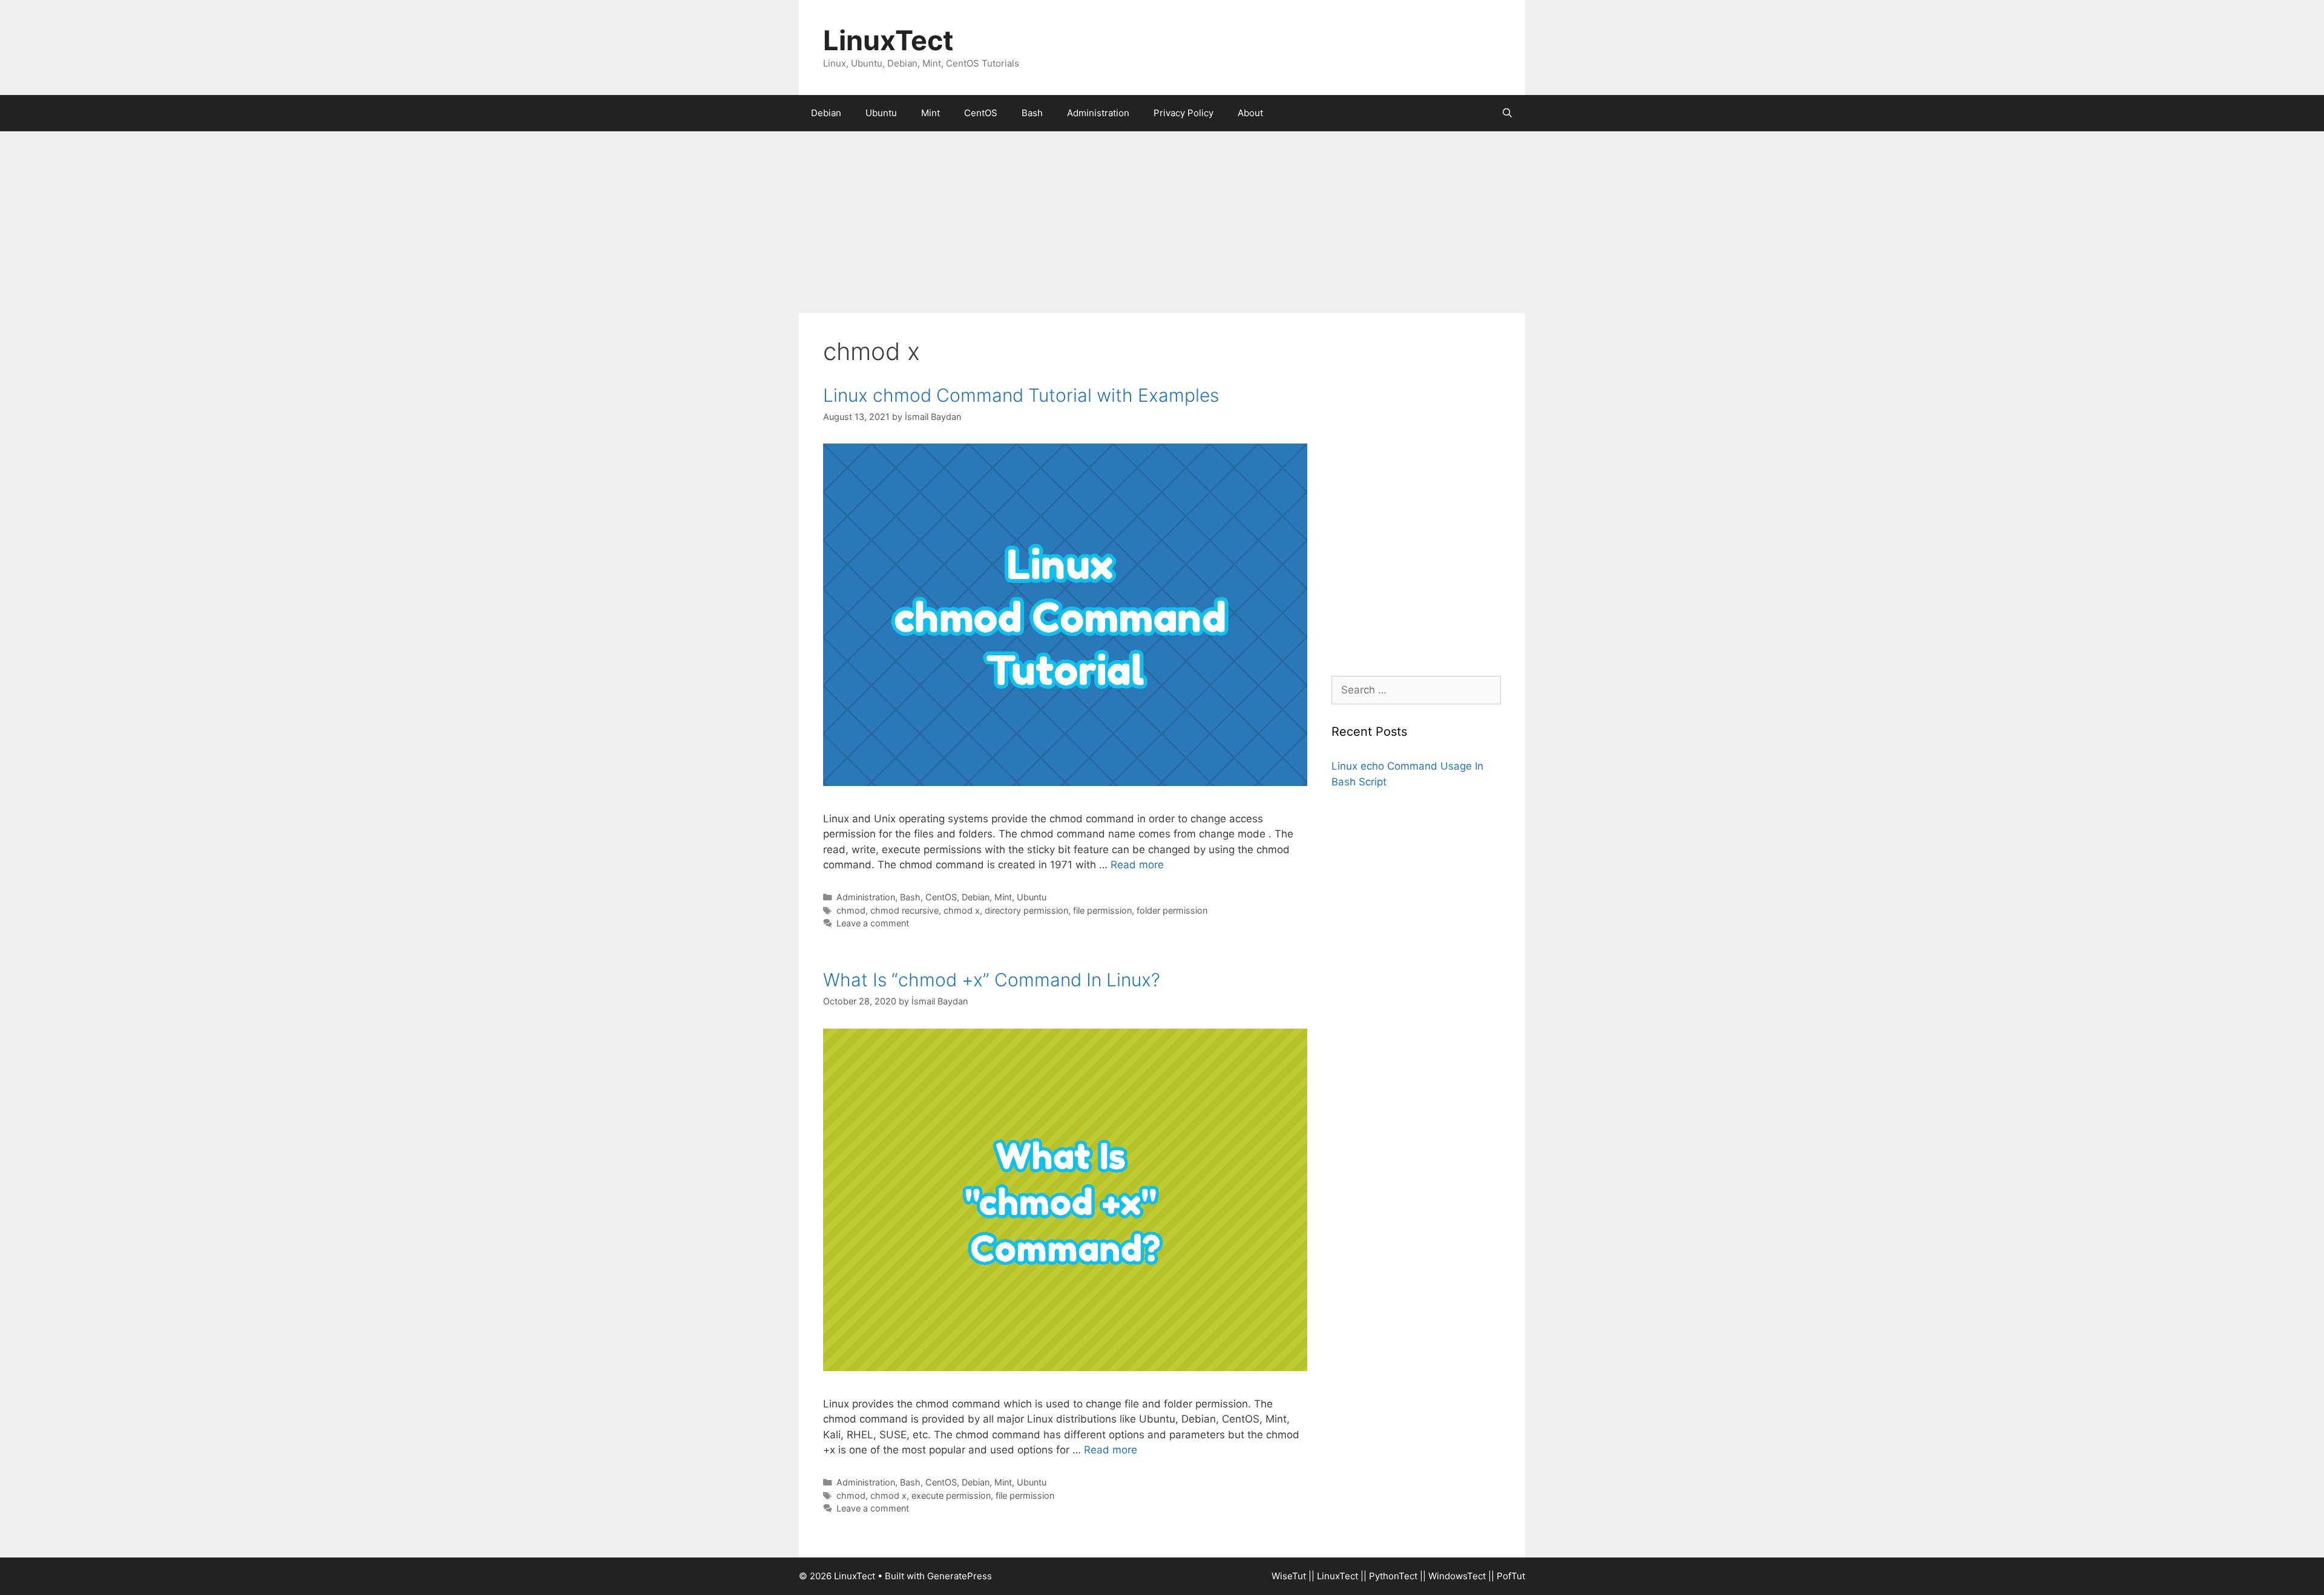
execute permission (951, 1495)
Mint (931, 113)
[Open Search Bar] (1507, 113)
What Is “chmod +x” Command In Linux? (992, 980)
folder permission (1172, 910)
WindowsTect (1457, 1576)
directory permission (1026, 910)
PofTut (1511, 1576)
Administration (1098, 113)
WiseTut (1289, 1576)
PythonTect (1393, 1576)
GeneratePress (960, 1576)
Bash (1032, 113)
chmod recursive (904, 910)
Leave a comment (873, 923)
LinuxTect (888, 40)
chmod (851, 910)
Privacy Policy (1183, 113)
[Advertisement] (1162, 222)
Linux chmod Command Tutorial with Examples (1021, 395)
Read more (1137, 865)
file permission (1102, 910)
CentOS (981, 113)
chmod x (962, 910)
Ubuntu (881, 113)
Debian (826, 113)
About (1250, 113)
